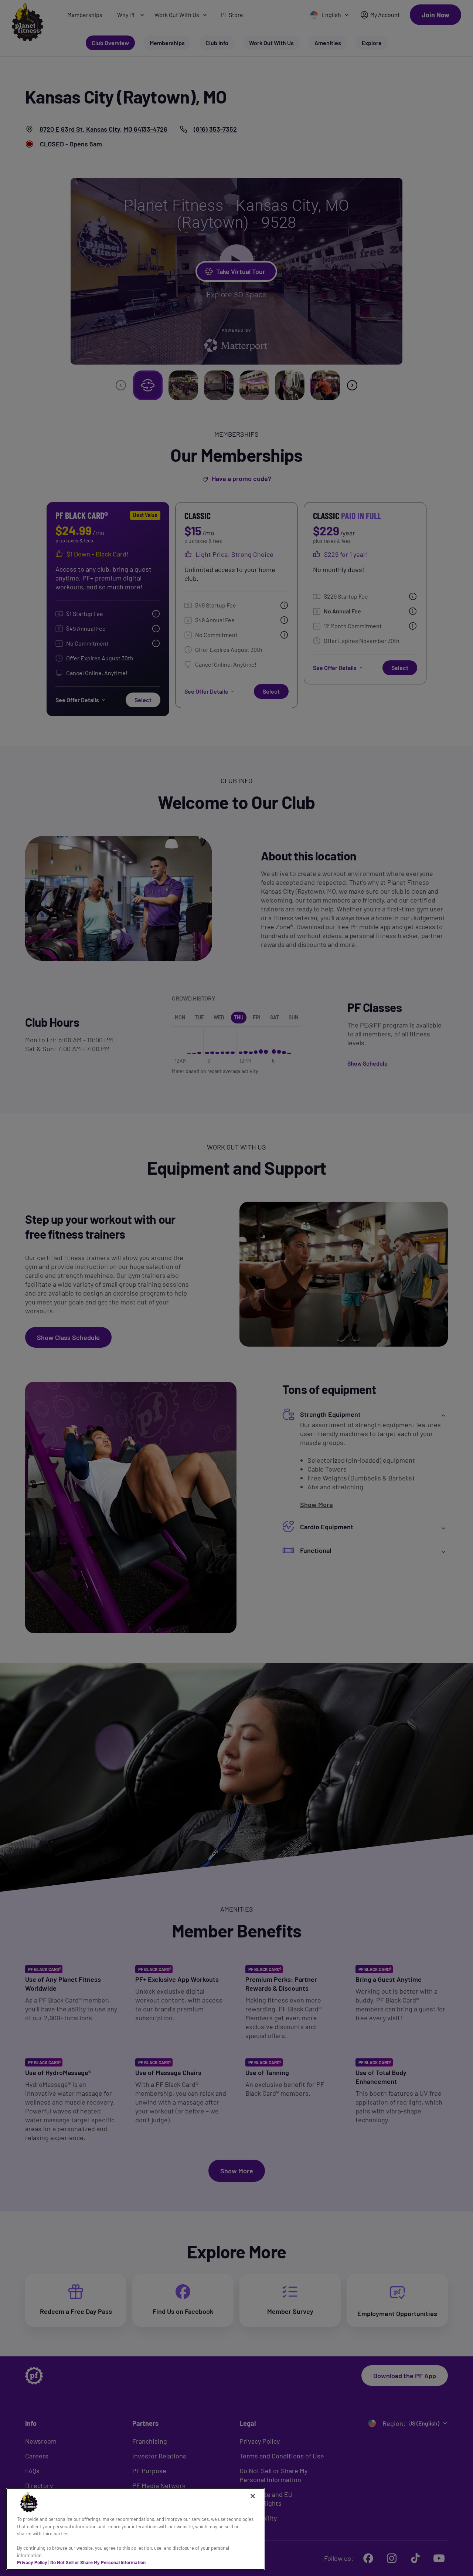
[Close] (253, 2496)
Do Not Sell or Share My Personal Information (98, 2562)
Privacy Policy (32, 2562)
